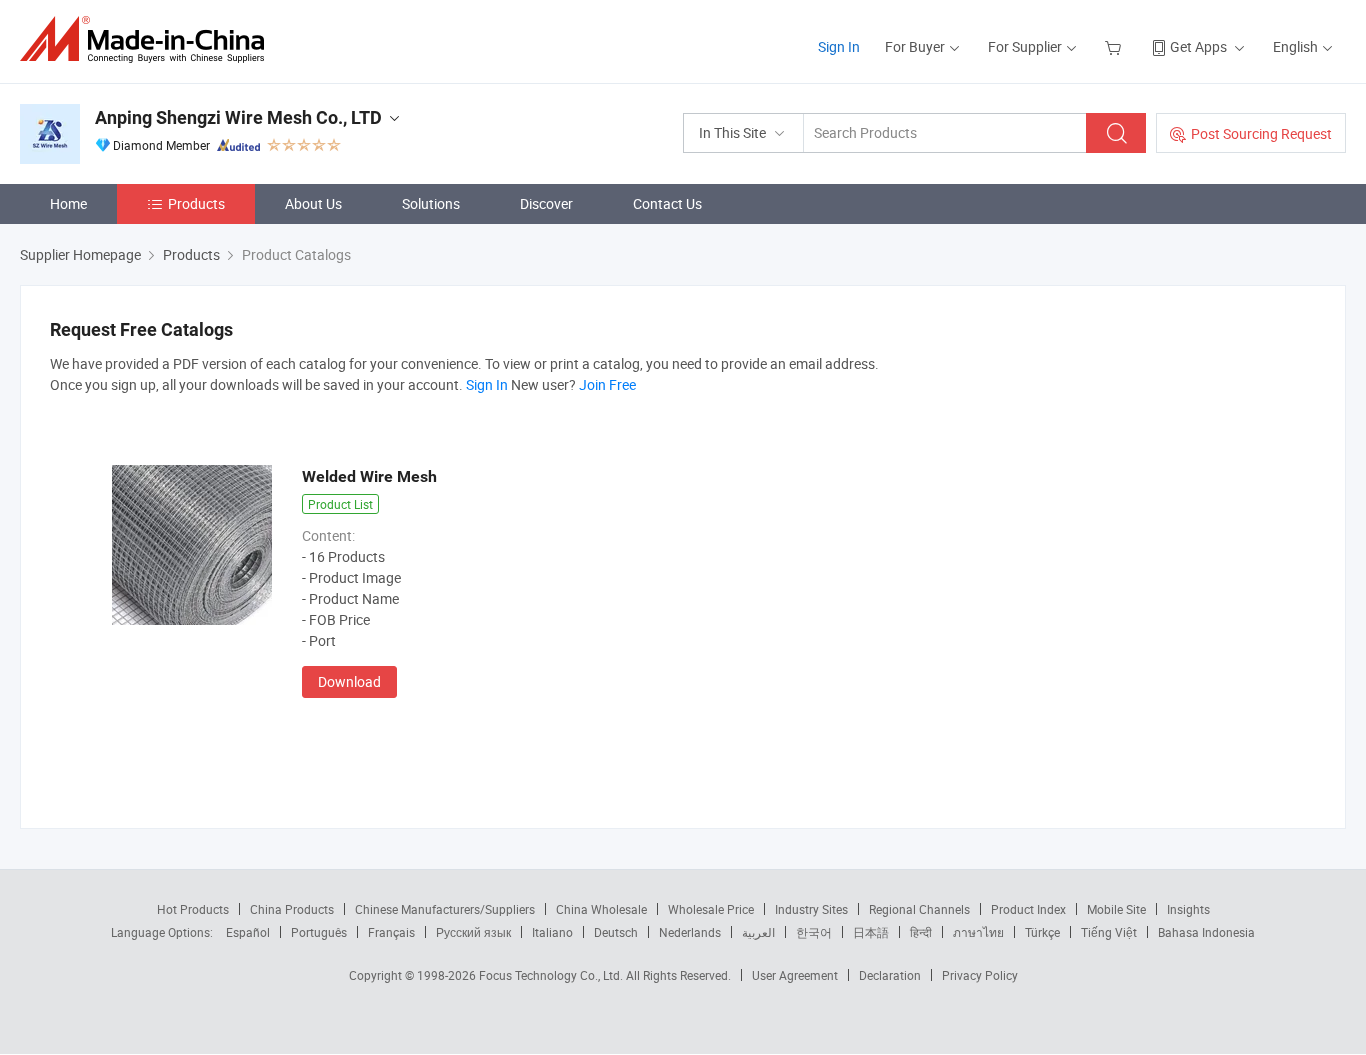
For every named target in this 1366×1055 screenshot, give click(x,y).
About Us (313, 203)
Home (68, 203)
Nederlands (690, 932)
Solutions (431, 203)
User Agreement (795, 975)
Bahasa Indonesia (1206, 932)
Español (248, 932)
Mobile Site (1116, 909)
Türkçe (1042, 932)
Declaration (890, 975)
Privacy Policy (980, 975)
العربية (758, 932)
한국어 (814, 932)
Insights (1188, 909)
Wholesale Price (711, 909)
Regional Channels (919, 909)
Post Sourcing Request (1261, 133)
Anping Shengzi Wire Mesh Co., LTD (238, 117)
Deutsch (616, 932)
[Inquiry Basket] (1115, 46)
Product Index (1028, 909)
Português (319, 932)
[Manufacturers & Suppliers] (148, 39)
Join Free (607, 384)
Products (196, 203)
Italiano (552, 932)
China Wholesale (601, 909)
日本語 (871, 932)
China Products (292, 909)
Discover (546, 203)
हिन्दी (921, 932)
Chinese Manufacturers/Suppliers (445, 909)
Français (391, 932)
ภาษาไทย (978, 932)
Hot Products (193, 909)
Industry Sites (811, 909)
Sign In (839, 46)
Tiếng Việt (1109, 932)
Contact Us (667, 203)
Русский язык (473, 932)
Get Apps (1198, 46)
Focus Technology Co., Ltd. (552, 975)
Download (349, 681)
